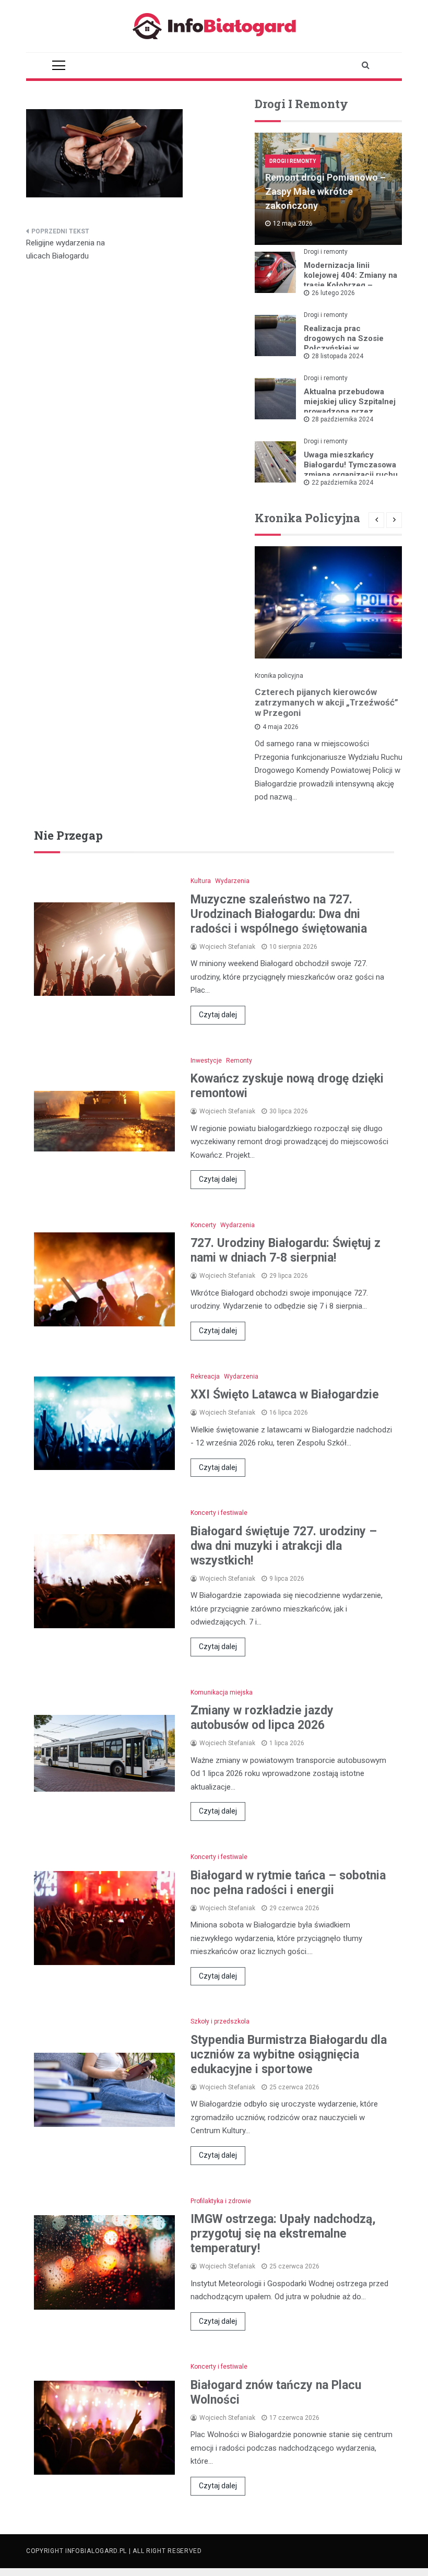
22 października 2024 (342, 483)
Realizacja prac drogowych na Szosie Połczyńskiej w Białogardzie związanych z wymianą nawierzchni (350, 348)
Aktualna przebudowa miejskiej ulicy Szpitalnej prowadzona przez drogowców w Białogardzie (350, 411)
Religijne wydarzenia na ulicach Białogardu (66, 250)
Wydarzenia (232, 881)
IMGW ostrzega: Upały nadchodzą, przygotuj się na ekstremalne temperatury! (283, 2234)
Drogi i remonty (293, 161)
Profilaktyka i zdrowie (221, 2201)
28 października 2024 (342, 419)
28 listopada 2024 (337, 356)
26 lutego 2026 (333, 293)
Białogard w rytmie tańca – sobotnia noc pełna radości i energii (288, 1883)
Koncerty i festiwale (219, 1513)
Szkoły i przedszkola (220, 2021)
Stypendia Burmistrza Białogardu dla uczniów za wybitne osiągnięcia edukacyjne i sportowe (289, 2055)
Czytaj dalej (218, 1015)
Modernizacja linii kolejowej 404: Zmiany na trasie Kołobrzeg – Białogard (350, 280)
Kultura (201, 881)
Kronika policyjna (279, 676)
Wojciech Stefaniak (227, 947)
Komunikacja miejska (222, 1692)
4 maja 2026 (281, 727)
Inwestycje (206, 1061)
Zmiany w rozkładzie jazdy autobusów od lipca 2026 (262, 1718)
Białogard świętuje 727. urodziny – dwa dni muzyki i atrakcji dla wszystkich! (284, 1546)
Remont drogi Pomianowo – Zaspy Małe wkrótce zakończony (325, 191)
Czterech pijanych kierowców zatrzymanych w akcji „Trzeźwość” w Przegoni (326, 702)
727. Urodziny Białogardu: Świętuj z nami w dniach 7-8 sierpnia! (286, 1250)
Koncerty (203, 1225)
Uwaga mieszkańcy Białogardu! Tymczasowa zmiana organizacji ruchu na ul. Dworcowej (351, 470)
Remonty (239, 1061)
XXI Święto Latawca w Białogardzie (285, 1395)
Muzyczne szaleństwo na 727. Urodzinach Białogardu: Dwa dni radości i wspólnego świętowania (279, 914)
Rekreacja (205, 1377)
